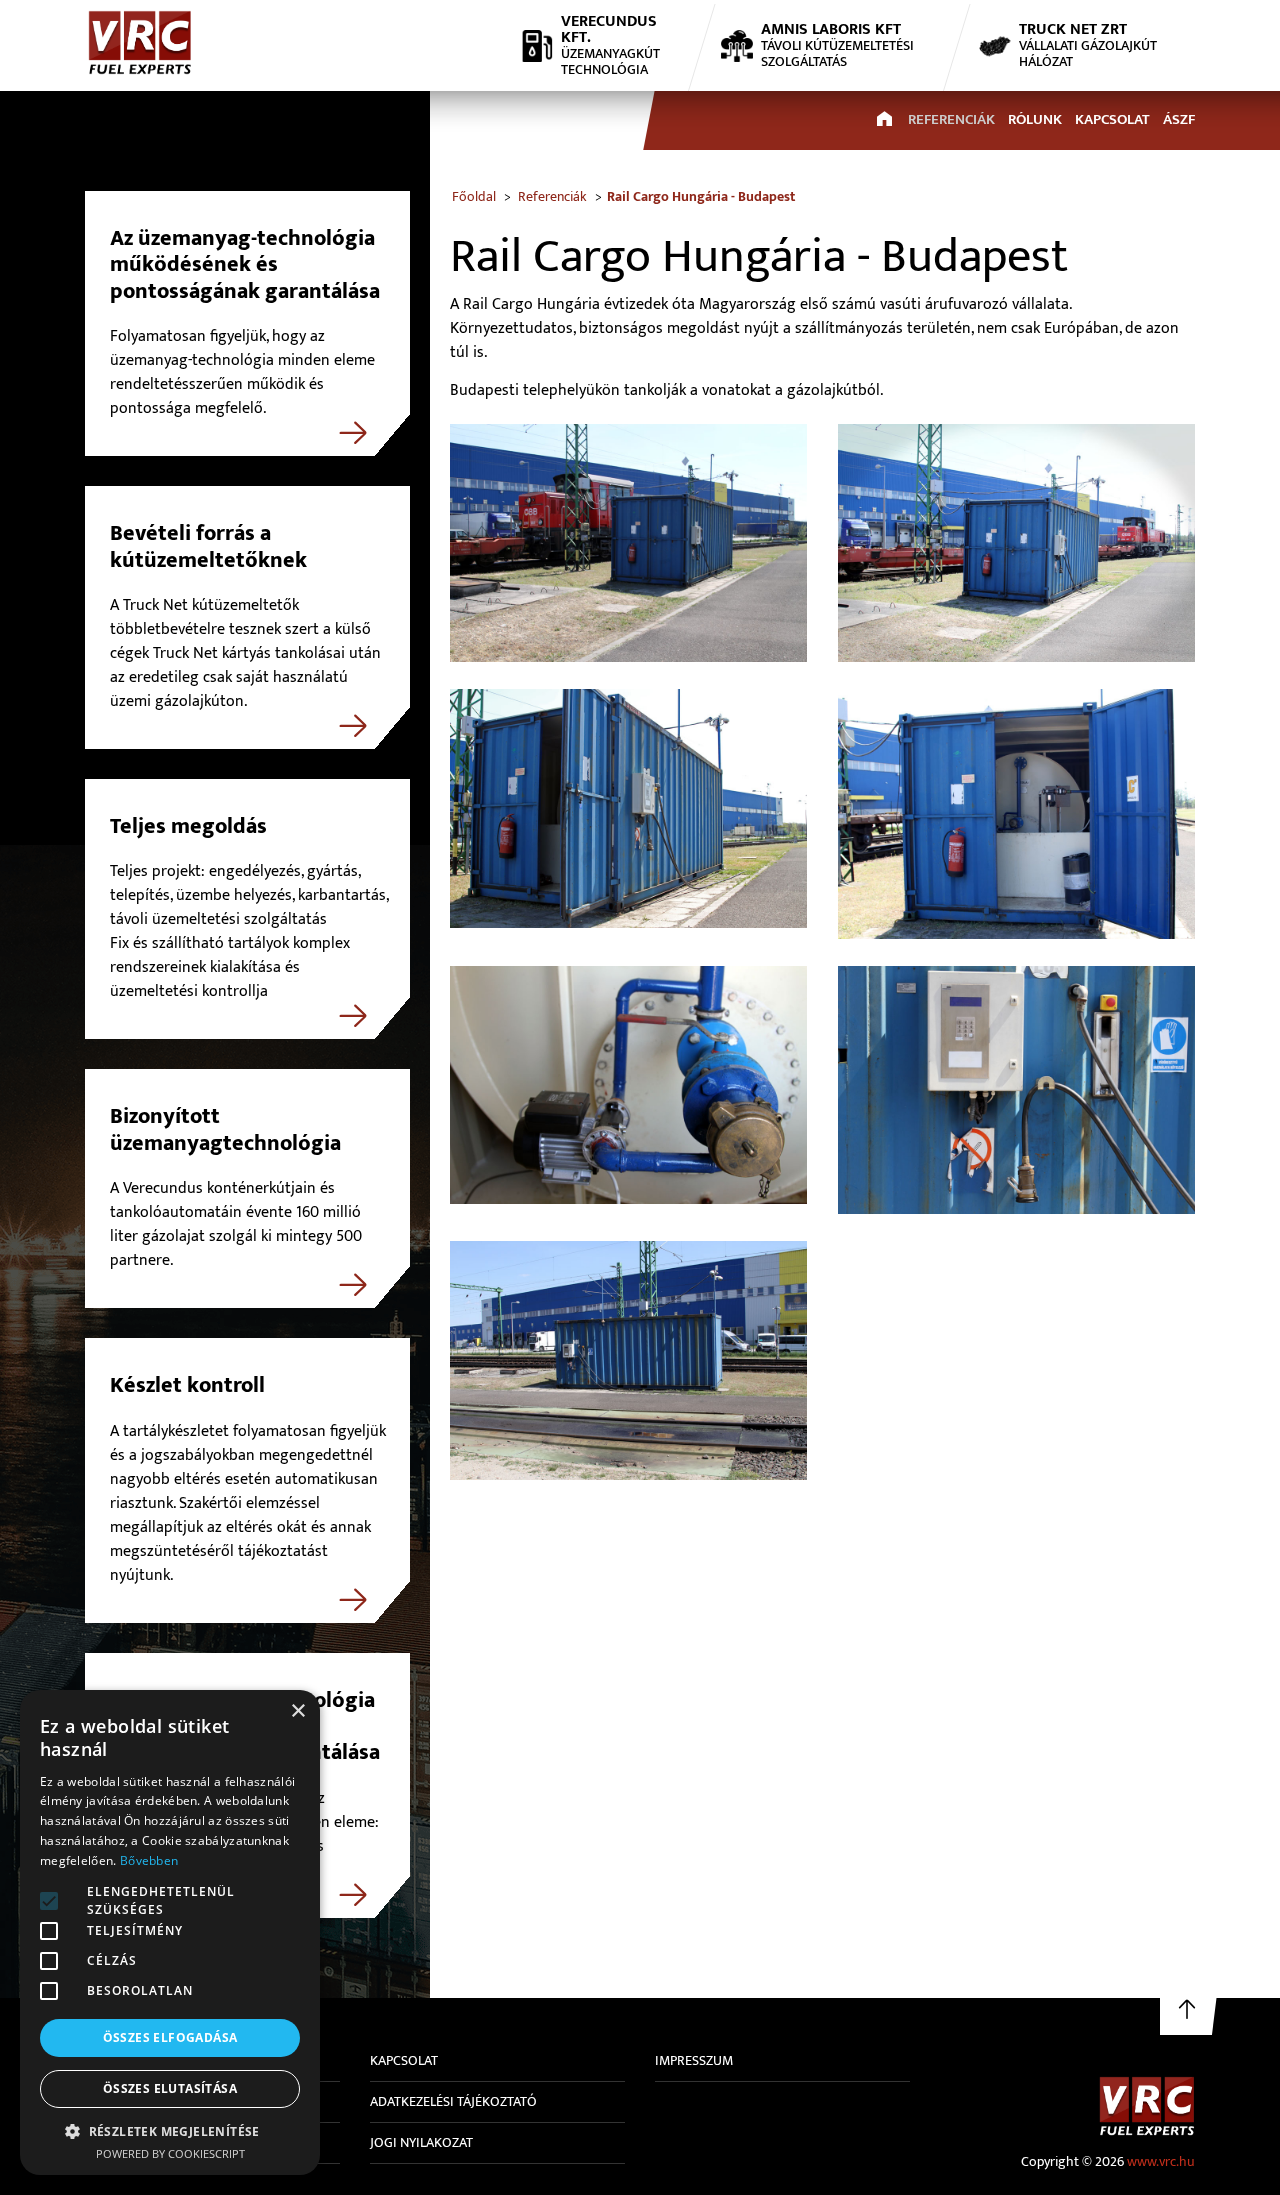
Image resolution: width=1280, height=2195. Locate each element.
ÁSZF (1179, 119)
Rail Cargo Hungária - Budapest (701, 196)
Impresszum (694, 2060)
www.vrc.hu (1161, 2161)
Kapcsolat (1112, 119)
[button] (49, 1901)
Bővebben (149, 1860)
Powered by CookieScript (170, 2153)
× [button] (297, 1711)
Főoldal (474, 196)
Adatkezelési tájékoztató (453, 2101)
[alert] (170, 1932)
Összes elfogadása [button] (170, 2037)
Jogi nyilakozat (421, 2142)
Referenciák (951, 119)
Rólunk (1035, 119)
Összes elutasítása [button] (170, 2088)
